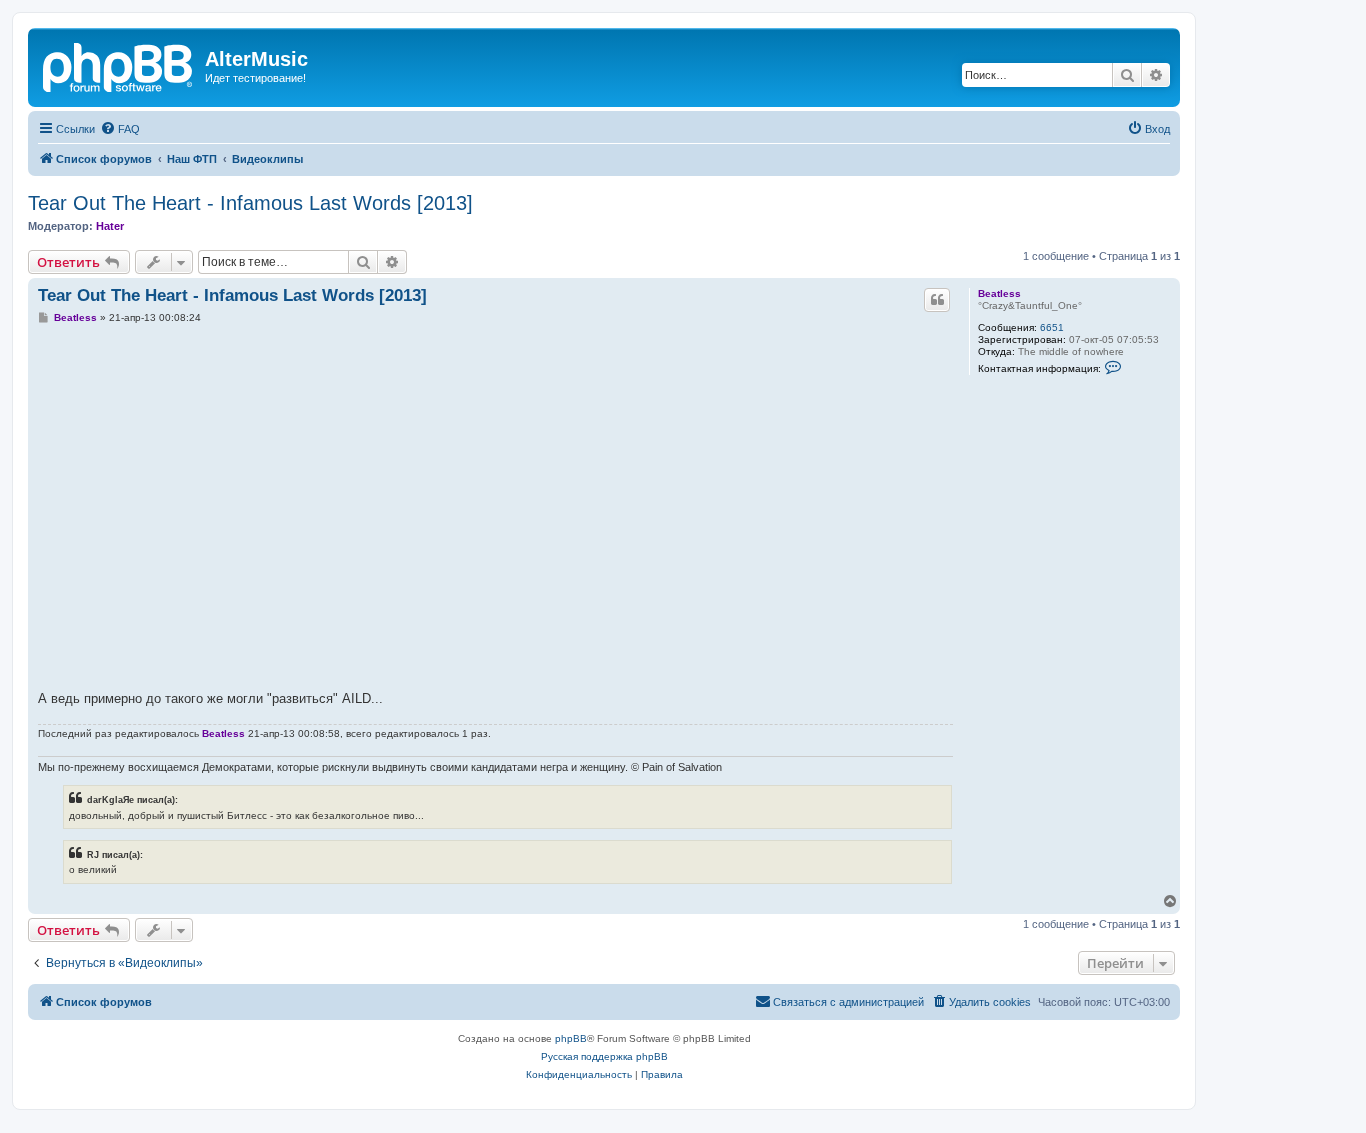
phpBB (571, 1038)
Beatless (999, 293)
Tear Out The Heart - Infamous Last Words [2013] (250, 203)
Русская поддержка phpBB (604, 1056)
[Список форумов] (119, 65)
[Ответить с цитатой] (937, 300)
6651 (1052, 327)
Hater (110, 226)
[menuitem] (120, 129)
